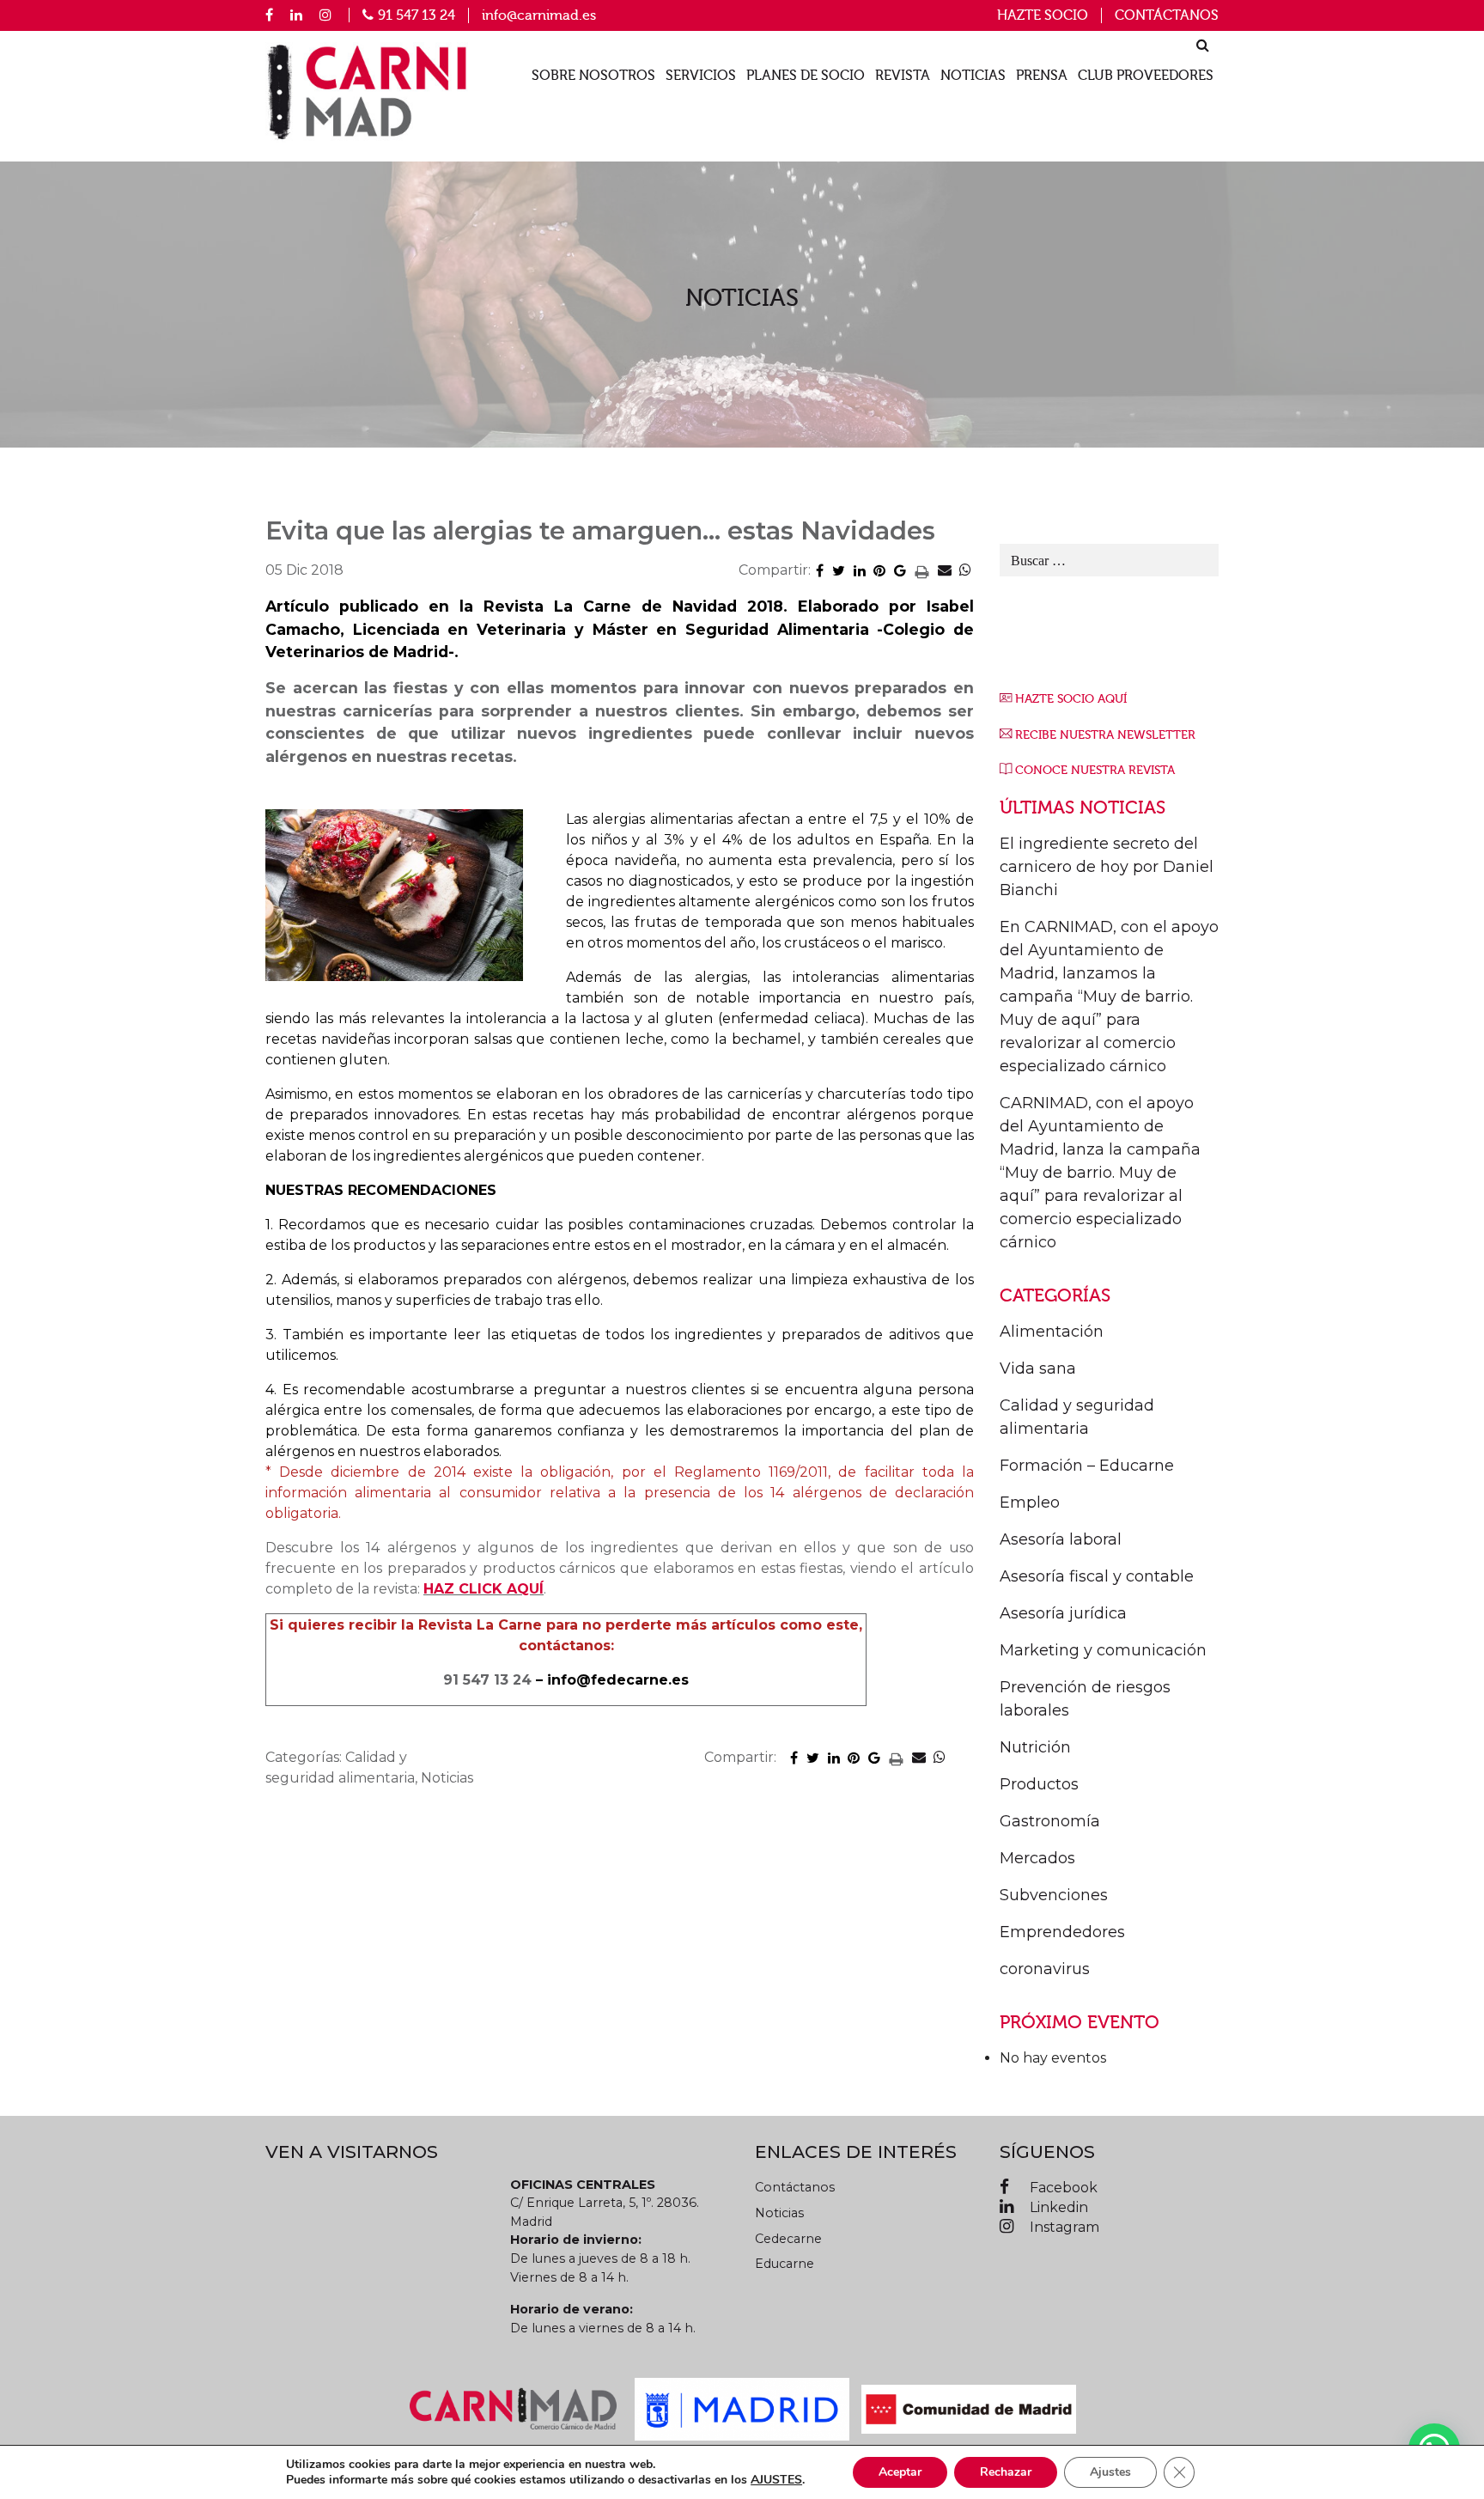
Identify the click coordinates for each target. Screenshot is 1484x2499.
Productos (1039, 1784)
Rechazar (1006, 2472)
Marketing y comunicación (1103, 1650)
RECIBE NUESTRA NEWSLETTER (1105, 735)
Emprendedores (1062, 1932)
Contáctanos (1167, 15)
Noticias (973, 76)
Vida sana (1038, 1368)
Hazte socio (1043, 15)
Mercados (1037, 1858)
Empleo (1030, 1502)
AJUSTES (776, 2480)
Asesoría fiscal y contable (1097, 1576)
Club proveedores (1146, 76)
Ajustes (1110, 2472)
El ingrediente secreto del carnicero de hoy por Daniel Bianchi (1107, 867)
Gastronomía (1050, 1821)
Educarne (785, 2264)
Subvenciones (1054, 1895)
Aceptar (900, 2472)
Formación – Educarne (1087, 1466)
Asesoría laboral (1061, 1539)
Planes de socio (806, 76)
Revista (903, 76)
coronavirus (1045, 1969)
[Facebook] (269, 15)
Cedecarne (788, 2239)
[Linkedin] (296, 15)
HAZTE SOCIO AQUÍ (1071, 699)
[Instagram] (325, 15)
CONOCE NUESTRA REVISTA (1095, 770)
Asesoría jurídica (1063, 1613)
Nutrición (1035, 1747)
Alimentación (1052, 1332)
